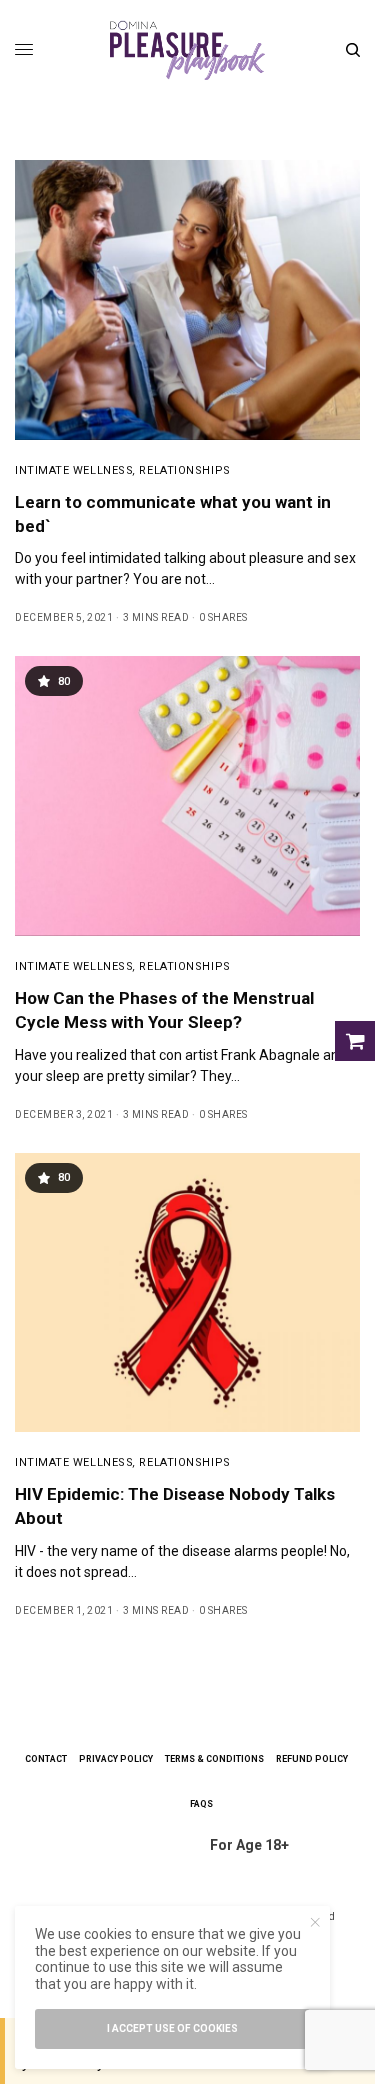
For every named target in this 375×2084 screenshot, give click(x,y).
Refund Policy (312, 1759)
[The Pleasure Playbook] (187, 50)
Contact (46, 1759)
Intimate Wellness (74, 470)
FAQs (201, 1804)
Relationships (184, 470)
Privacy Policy (116, 1759)
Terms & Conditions (214, 1759)
